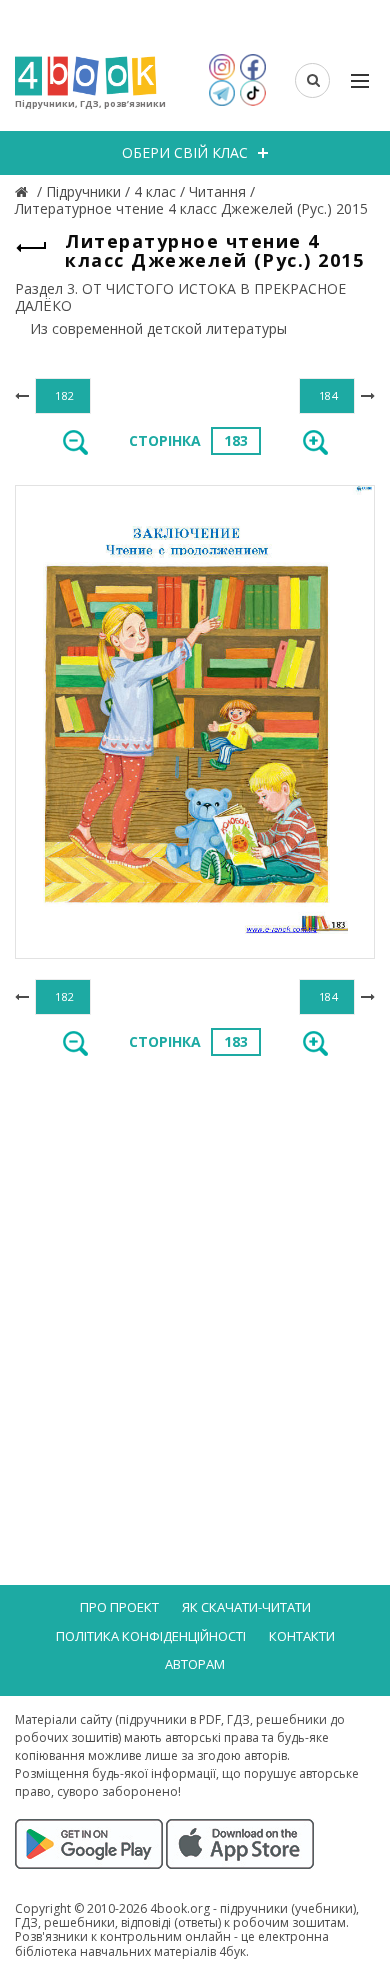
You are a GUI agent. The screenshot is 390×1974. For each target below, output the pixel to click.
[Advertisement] (195, 1282)
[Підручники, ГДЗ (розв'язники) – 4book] (24, 191)
